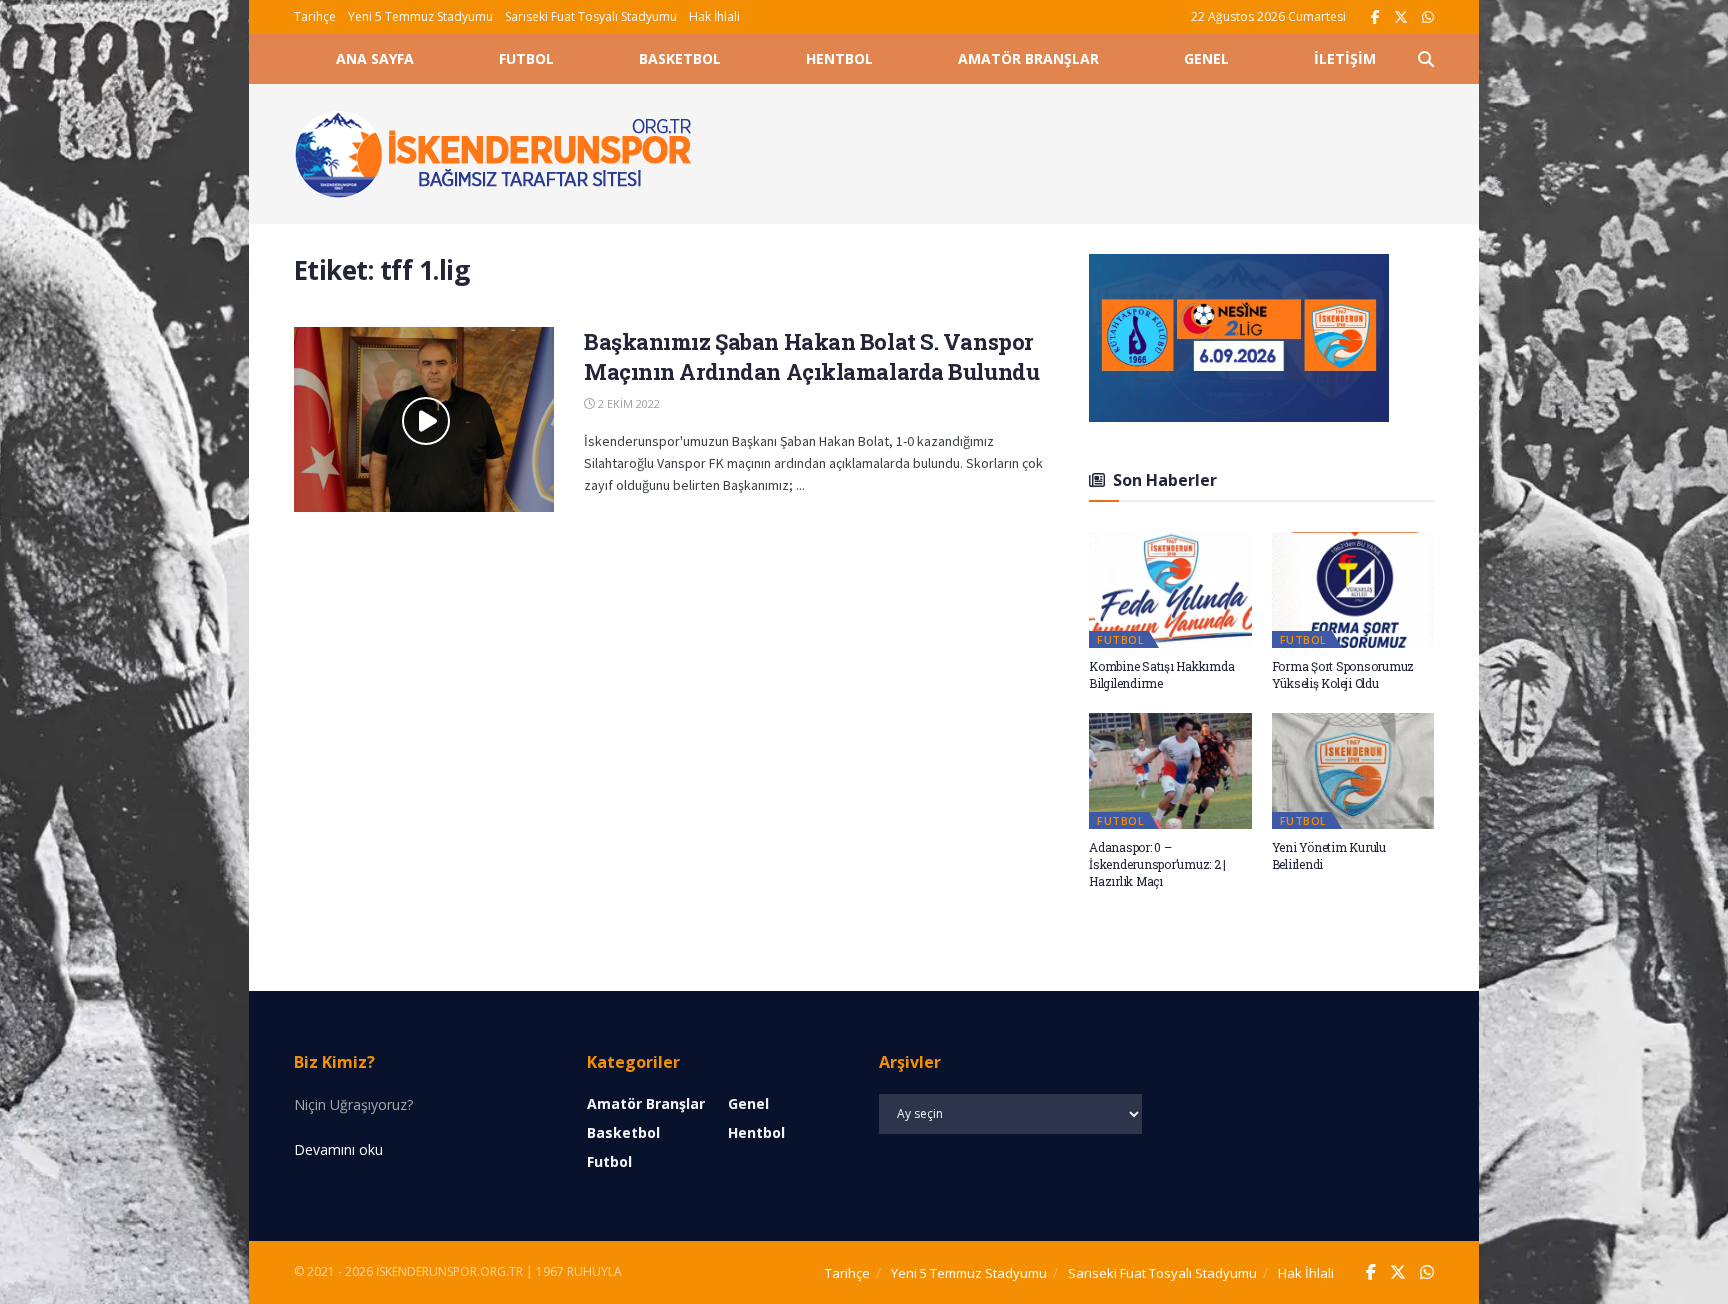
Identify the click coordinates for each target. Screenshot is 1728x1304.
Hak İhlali (714, 16)
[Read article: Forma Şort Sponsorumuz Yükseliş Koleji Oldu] (1353, 590)
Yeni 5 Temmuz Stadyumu (420, 16)
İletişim (1345, 58)
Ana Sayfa (375, 58)
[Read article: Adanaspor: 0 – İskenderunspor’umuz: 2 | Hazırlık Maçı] (1170, 771)
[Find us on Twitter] (1401, 17)
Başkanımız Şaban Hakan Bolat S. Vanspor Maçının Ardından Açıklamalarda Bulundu (811, 357)
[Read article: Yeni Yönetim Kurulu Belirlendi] (1353, 771)
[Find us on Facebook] (1375, 17)
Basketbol (680, 58)
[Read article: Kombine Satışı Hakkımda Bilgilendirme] (1170, 590)
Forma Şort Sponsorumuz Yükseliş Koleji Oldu (1343, 674)
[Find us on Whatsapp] (1428, 17)
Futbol (526, 58)
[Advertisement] (1086, 151)
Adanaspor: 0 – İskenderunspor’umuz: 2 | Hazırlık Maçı (1157, 864)
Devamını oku (338, 1149)
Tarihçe (315, 16)
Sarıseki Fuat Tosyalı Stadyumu (591, 16)
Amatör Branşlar (1028, 58)
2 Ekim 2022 (627, 403)
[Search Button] (1426, 59)
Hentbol (839, 58)
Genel (1206, 58)
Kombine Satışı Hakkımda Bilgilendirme (1161, 674)
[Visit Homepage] (494, 154)
